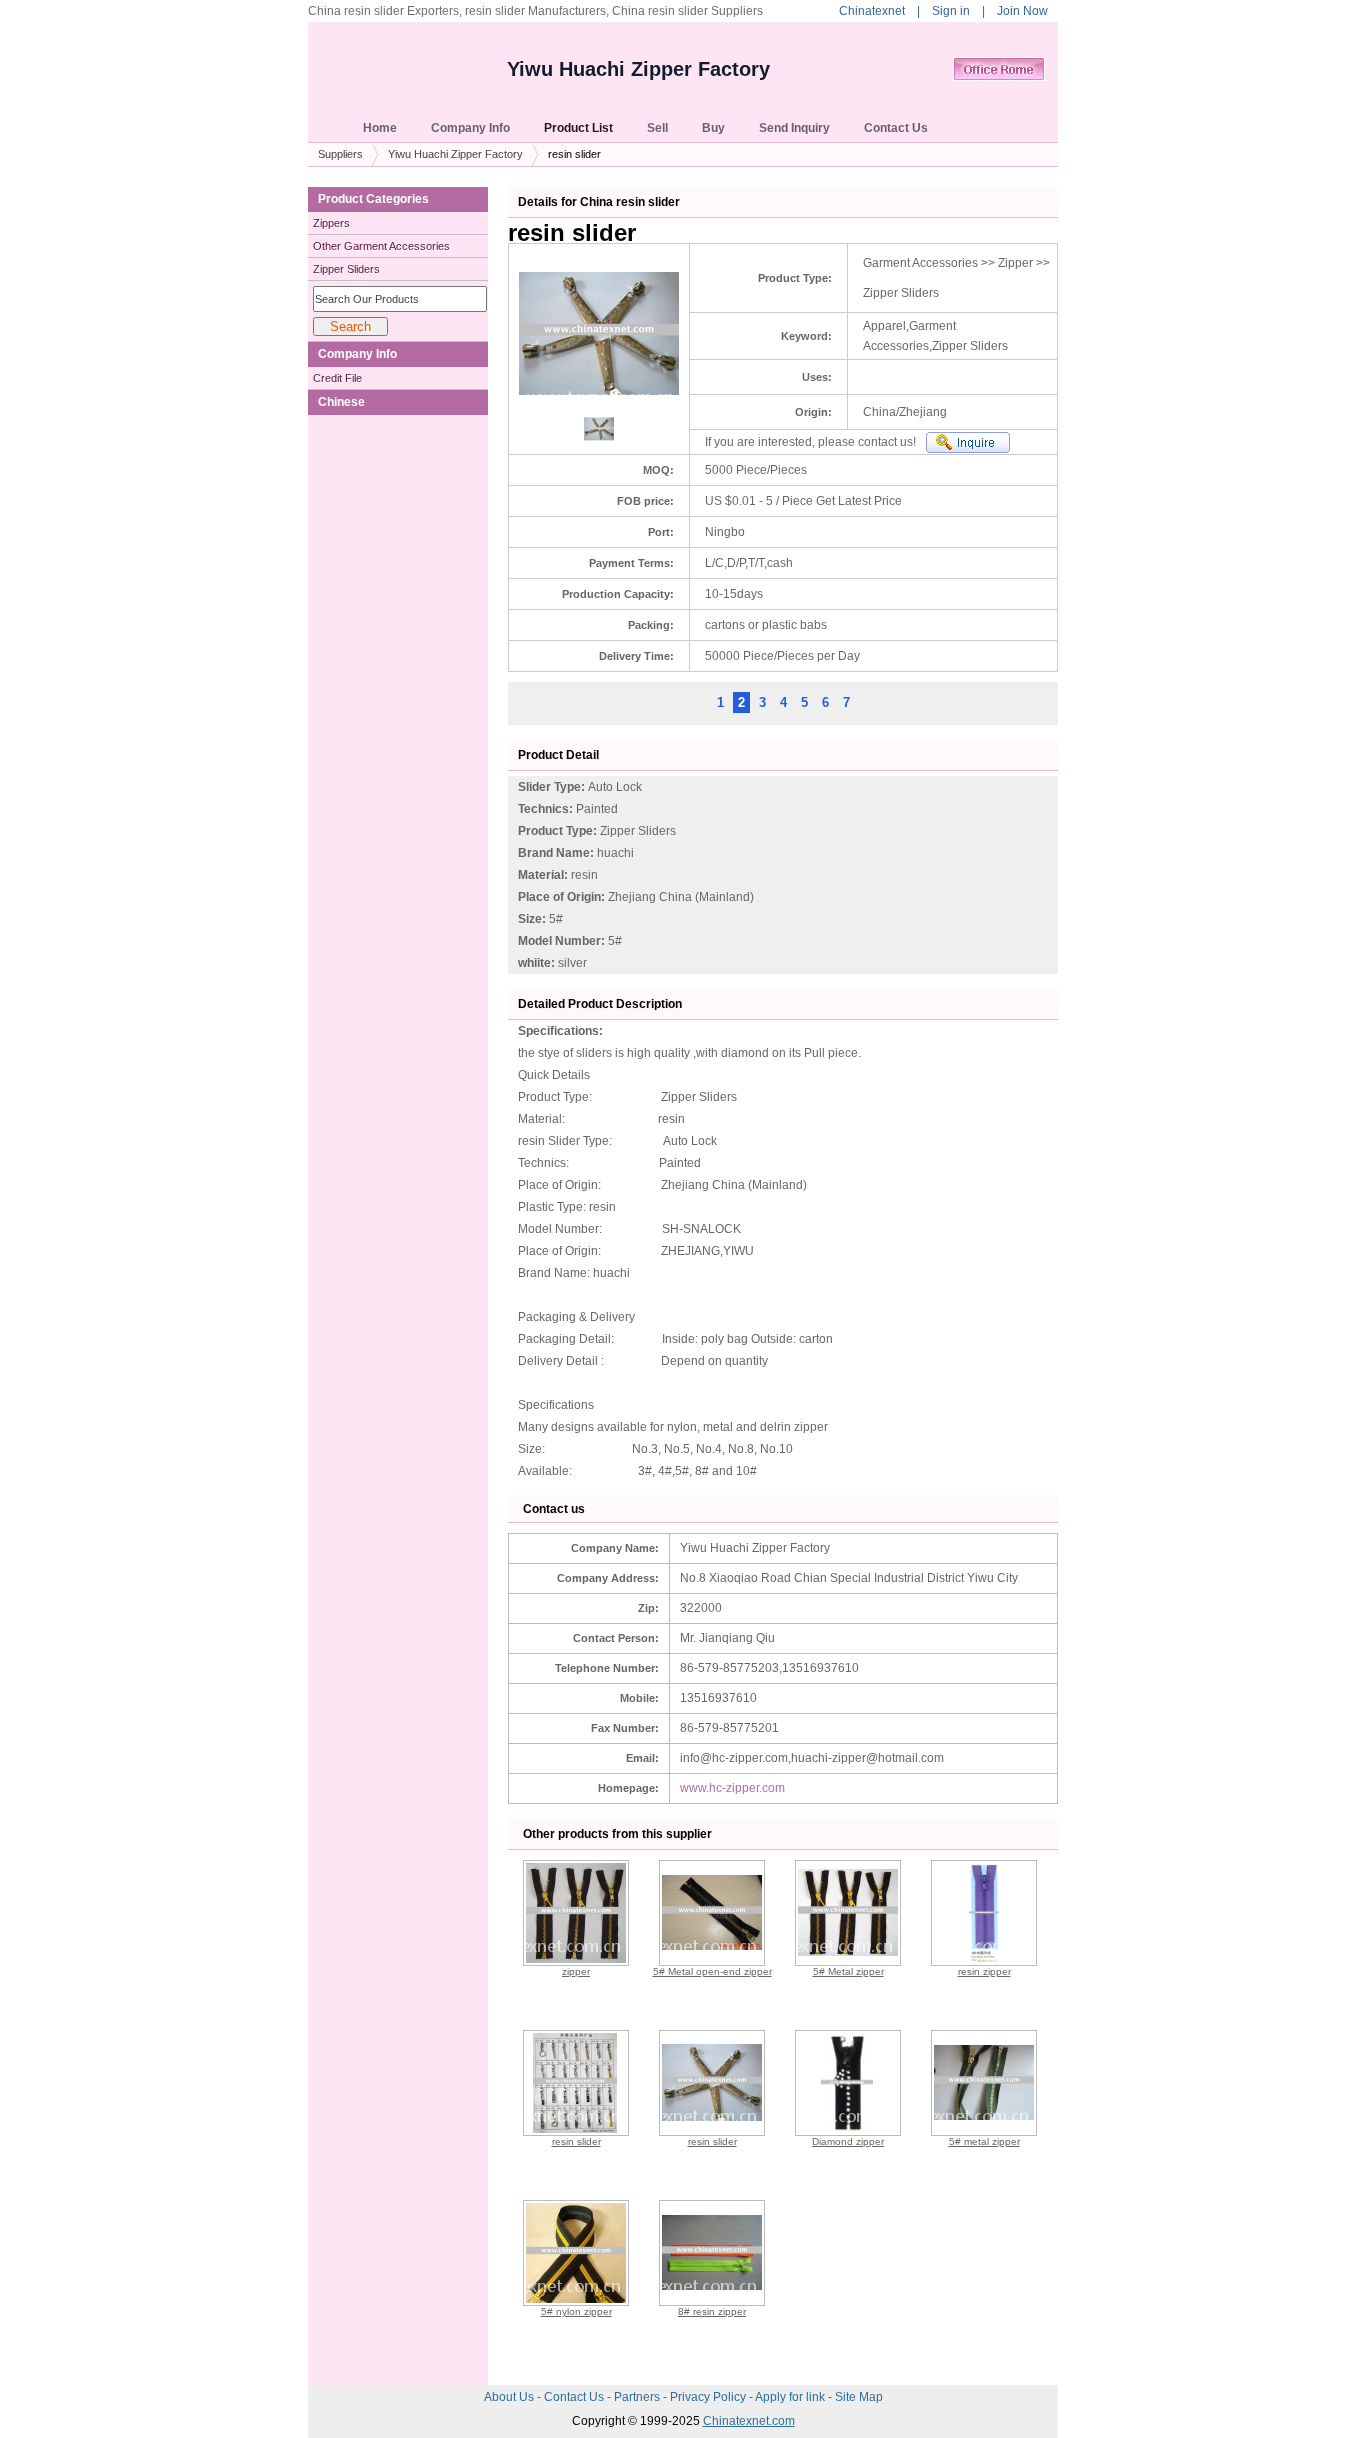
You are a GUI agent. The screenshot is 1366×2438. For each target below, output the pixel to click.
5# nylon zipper (576, 2311)
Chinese (341, 402)
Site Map (859, 2397)
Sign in (951, 11)
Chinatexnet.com (749, 2421)
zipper (576, 1971)
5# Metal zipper (848, 1971)
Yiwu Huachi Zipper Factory (638, 69)
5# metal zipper (984, 2141)
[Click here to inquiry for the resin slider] (968, 442)
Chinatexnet (872, 11)
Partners (638, 2397)
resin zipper (984, 1971)
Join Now (1022, 11)
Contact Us (575, 2397)
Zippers (331, 223)
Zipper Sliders (346, 269)
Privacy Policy (709, 2397)
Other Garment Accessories (381, 246)
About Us (510, 2397)
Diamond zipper (848, 2141)
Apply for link (791, 2397)
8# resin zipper (712, 2311)
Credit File (337, 378)
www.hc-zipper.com (732, 1788)
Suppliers (340, 154)
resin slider (576, 2141)
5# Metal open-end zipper (712, 1971)
